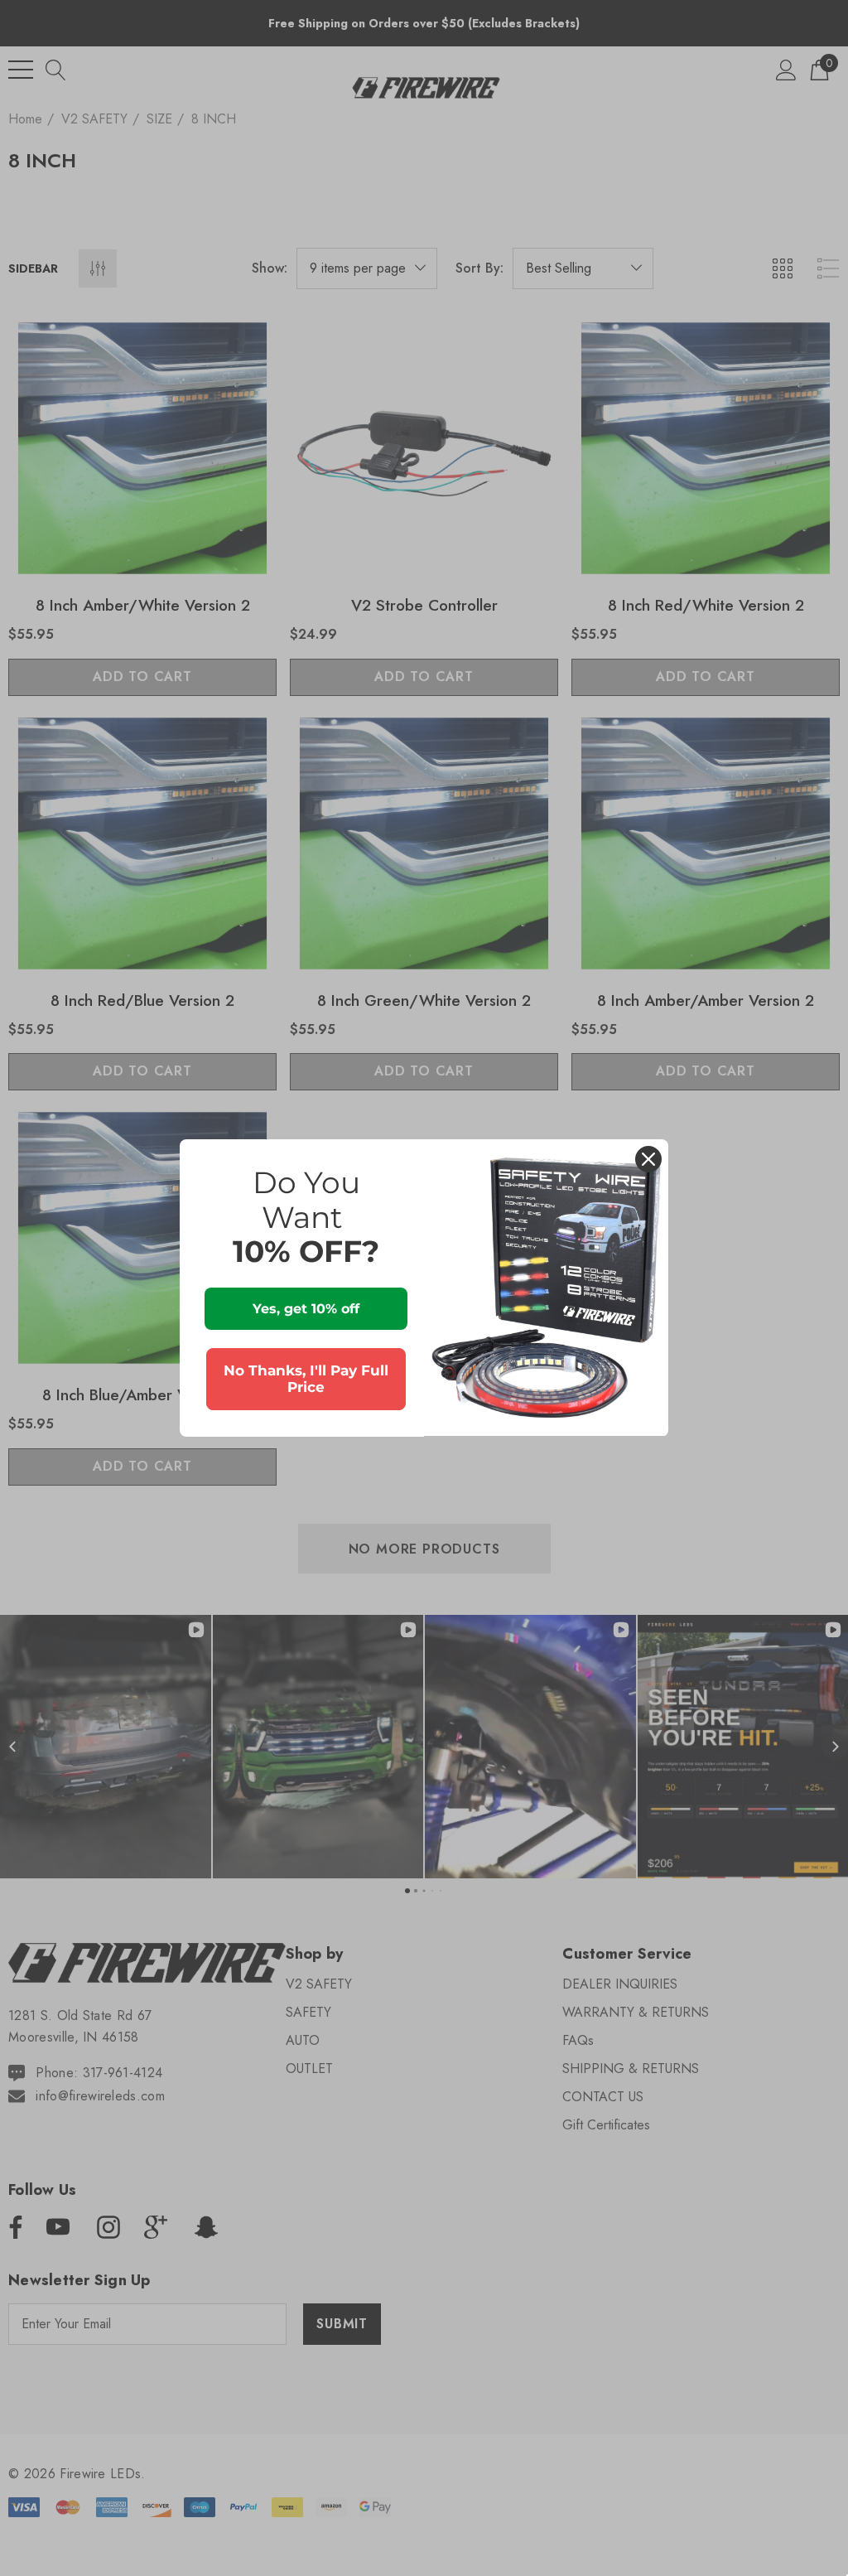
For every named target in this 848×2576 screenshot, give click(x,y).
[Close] (648, 1159)
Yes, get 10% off (306, 1309)
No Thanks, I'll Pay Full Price (306, 1379)
